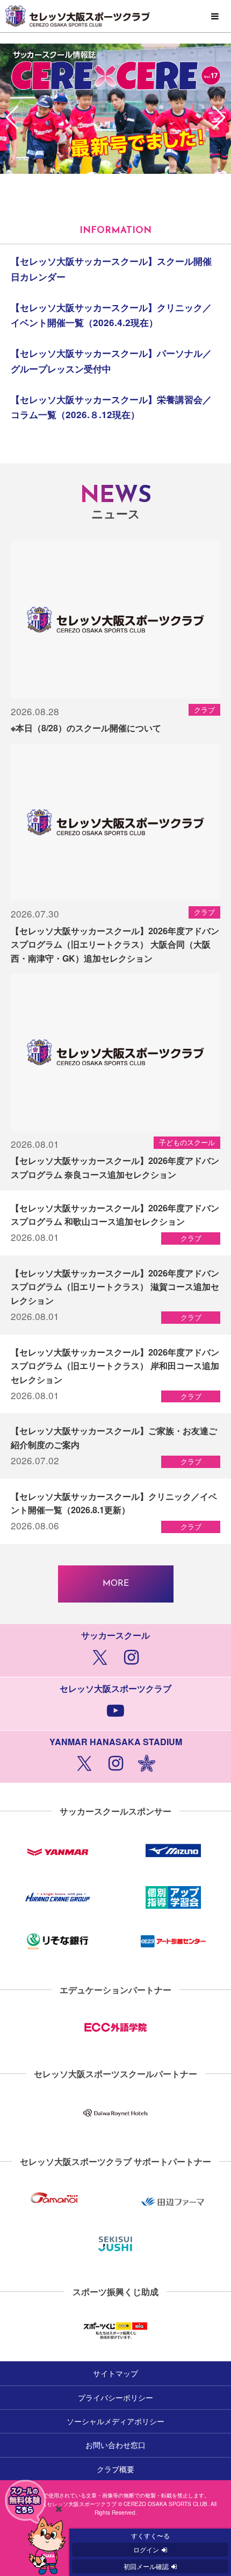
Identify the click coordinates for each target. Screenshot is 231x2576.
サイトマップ (115, 2373)
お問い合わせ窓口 (115, 2445)
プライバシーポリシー (115, 2397)
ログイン (146, 2549)
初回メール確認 (146, 2566)
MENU (215, 17)
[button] (218, 117)
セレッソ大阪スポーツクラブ (115, 16)
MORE (116, 1584)
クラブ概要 (115, 2469)
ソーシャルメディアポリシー (115, 2421)
